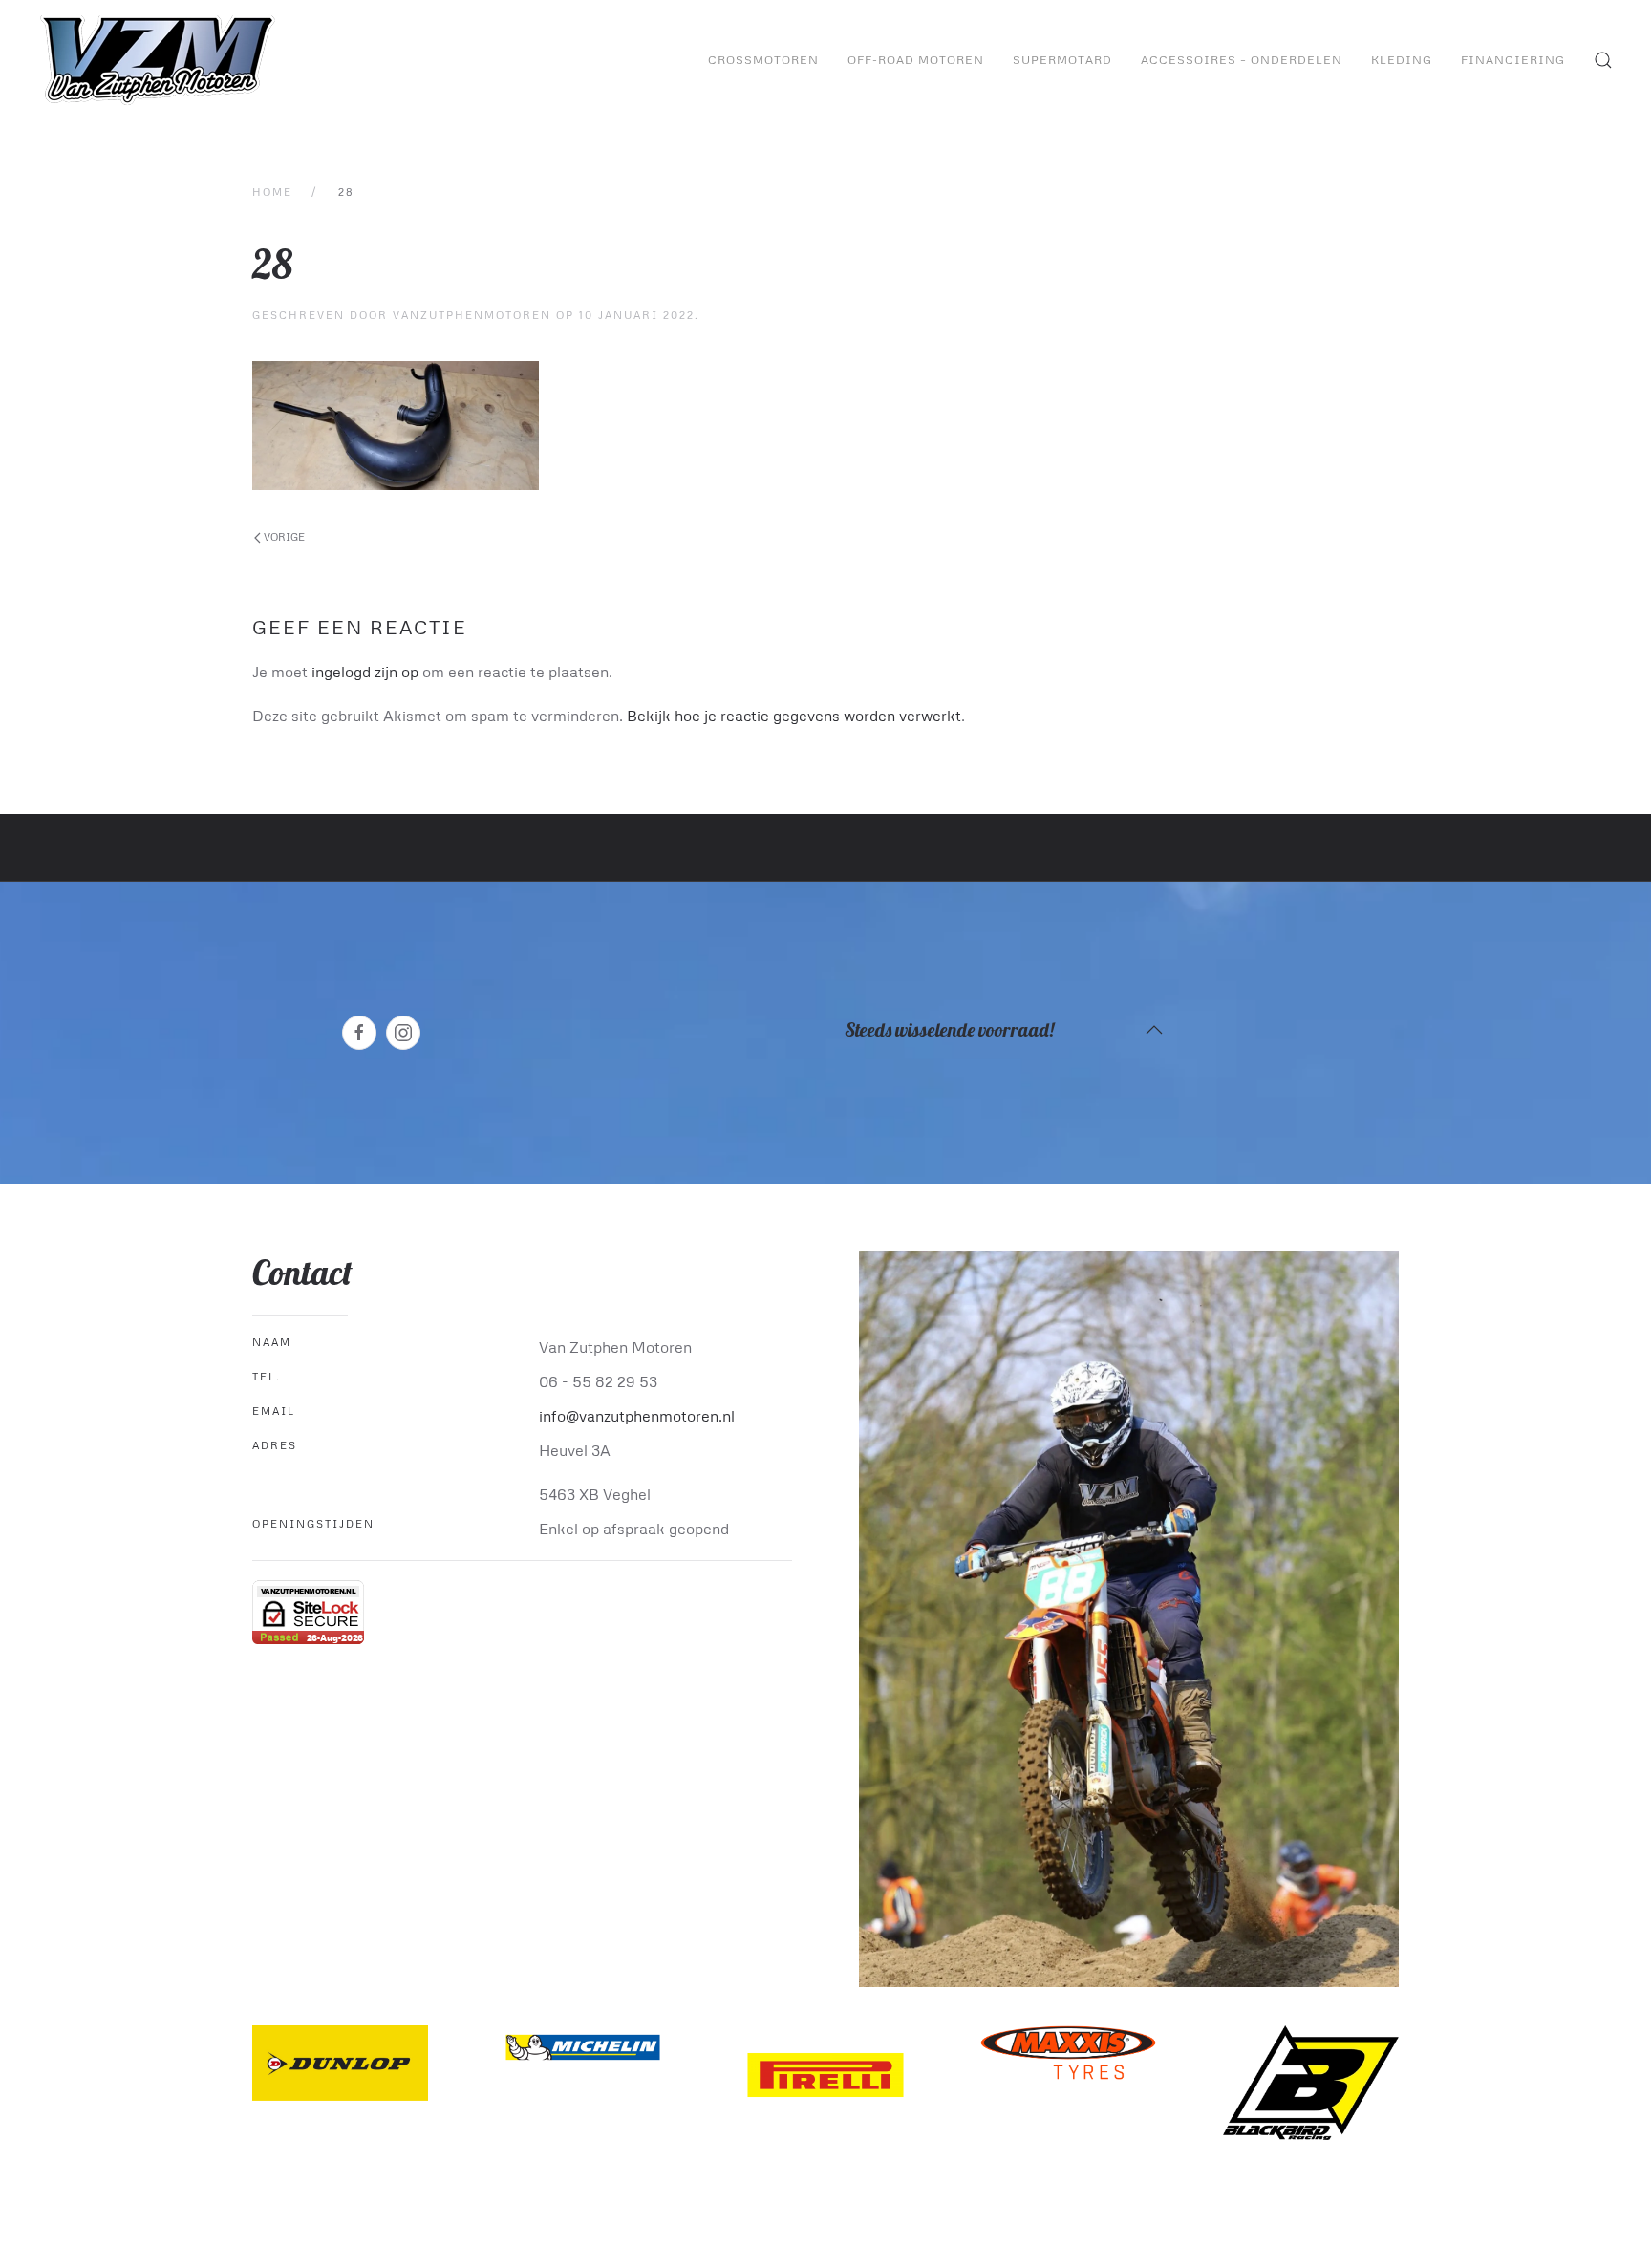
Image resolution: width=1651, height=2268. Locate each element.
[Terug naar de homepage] (160, 60)
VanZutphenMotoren (472, 315)
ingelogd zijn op (365, 672)
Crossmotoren (763, 60)
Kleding (1402, 60)
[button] (1603, 60)
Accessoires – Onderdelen (1242, 60)
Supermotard (1062, 60)
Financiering (1513, 60)
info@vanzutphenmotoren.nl (637, 1416)
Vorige (283, 536)
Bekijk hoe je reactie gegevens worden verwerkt (794, 716)
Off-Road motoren (916, 60)
